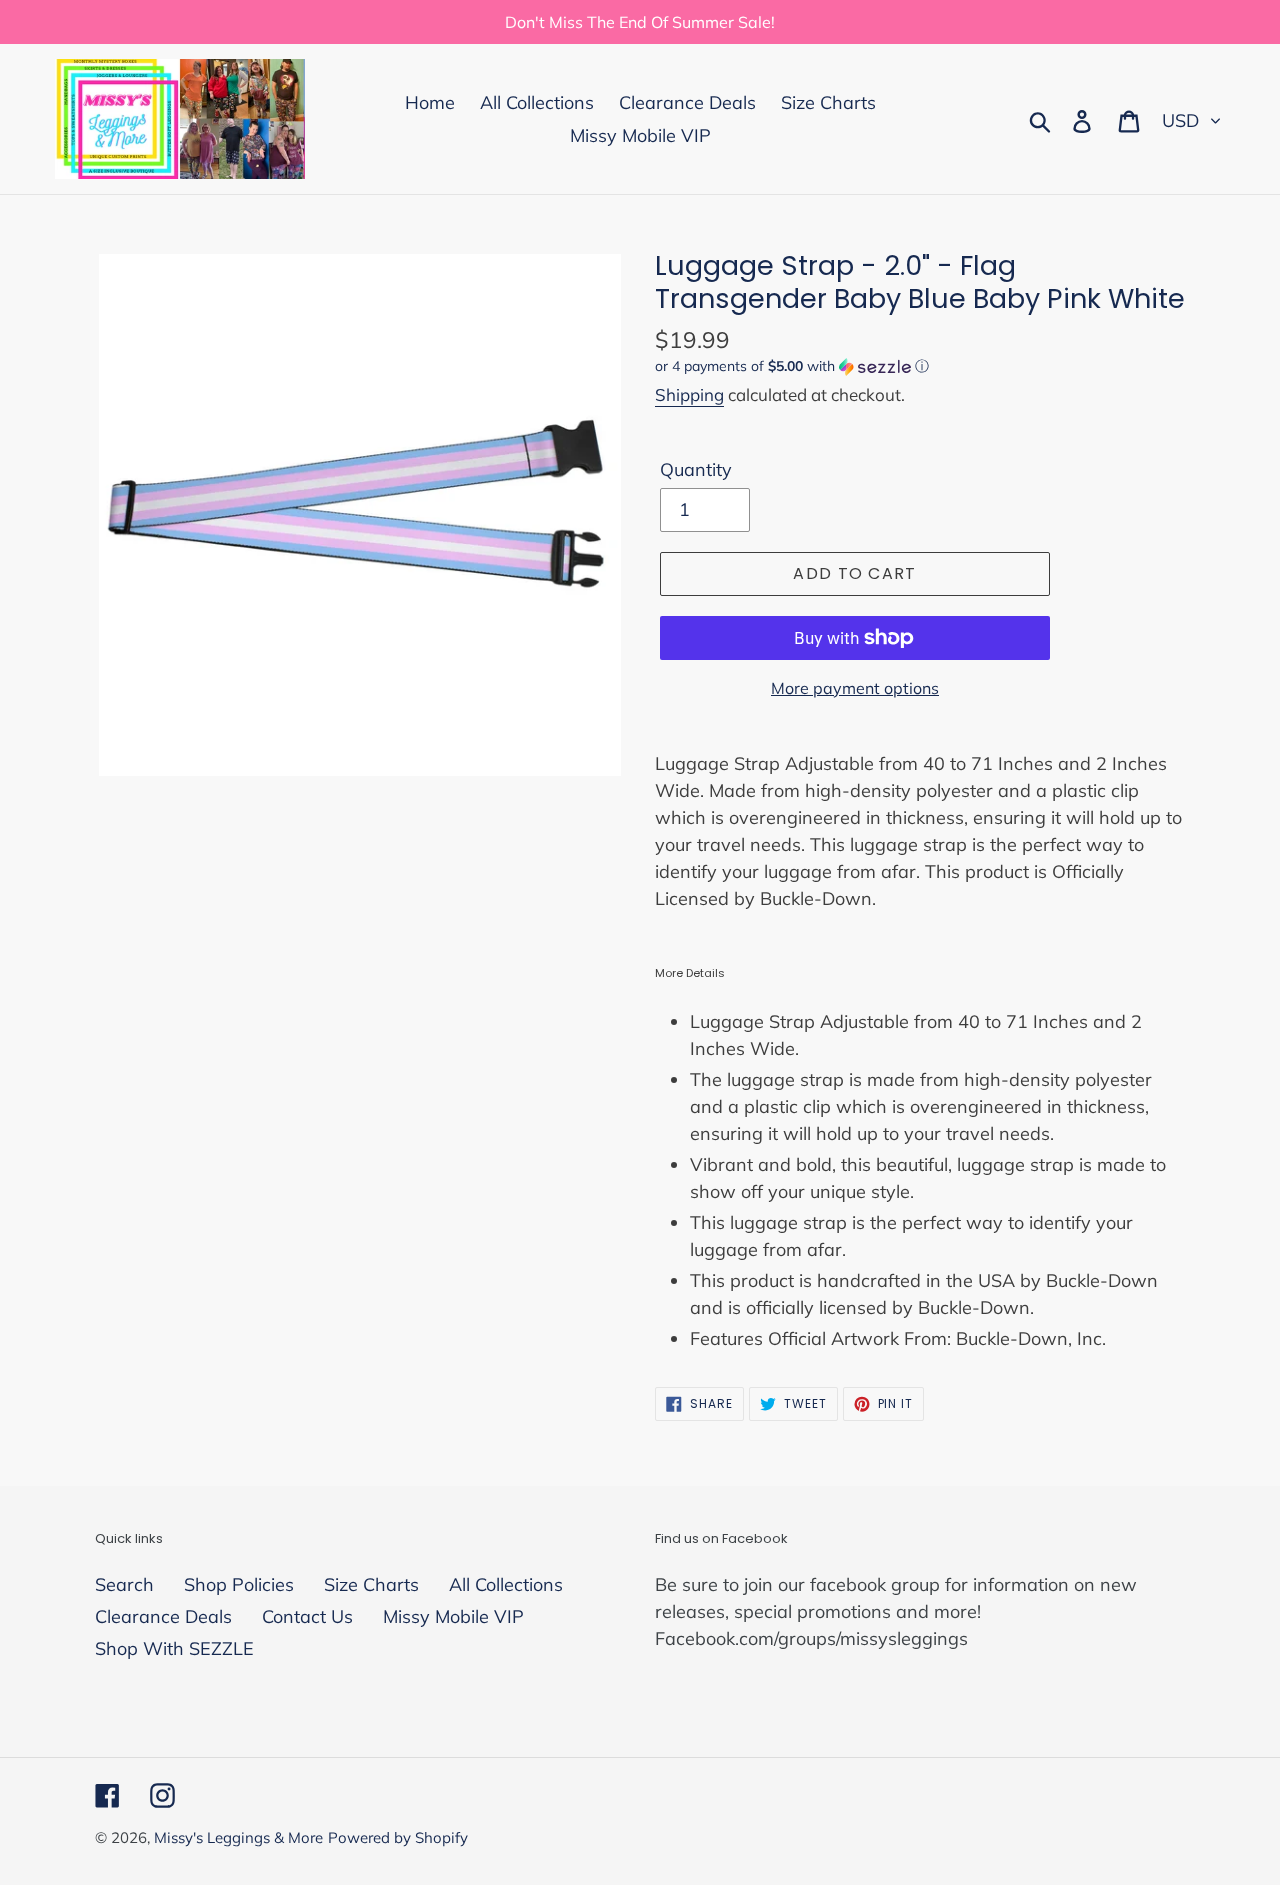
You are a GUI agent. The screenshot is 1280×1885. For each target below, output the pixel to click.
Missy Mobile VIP (453, 1616)
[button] (920, 366)
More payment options (855, 688)
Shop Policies (239, 1584)
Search (124, 1584)
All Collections (506, 1584)
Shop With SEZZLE (174, 1648)
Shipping (689, 394)
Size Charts (371, 1584)
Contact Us (307, 1616)
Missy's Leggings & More (238, 1837)
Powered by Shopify (398, 1837)
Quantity (696, 469)
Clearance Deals (163, 1616)
